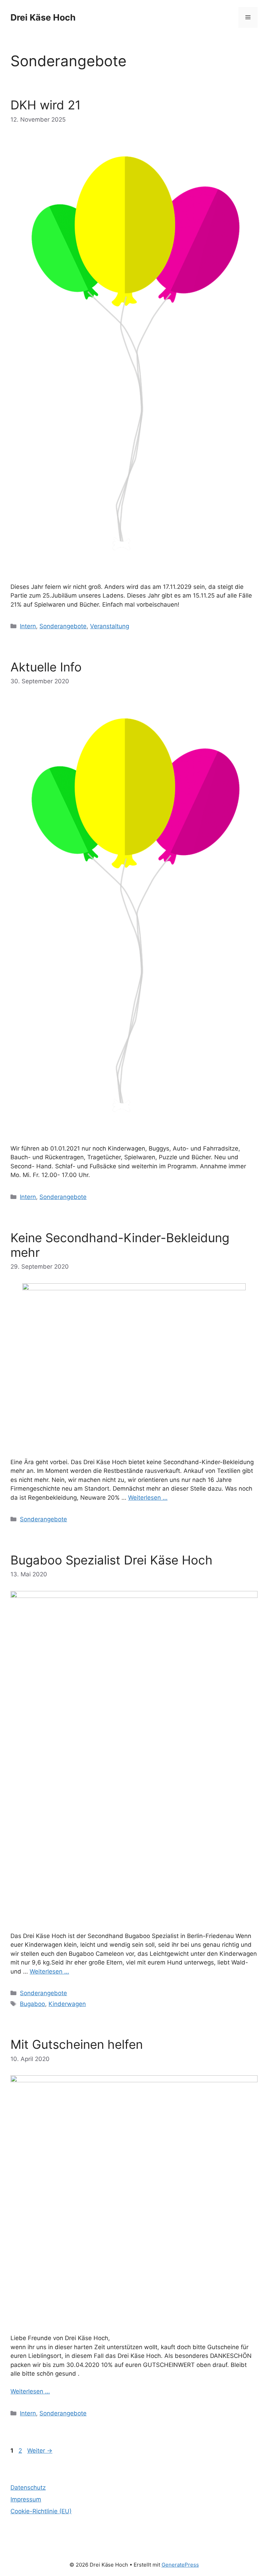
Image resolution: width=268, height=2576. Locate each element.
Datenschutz (28, 2487)
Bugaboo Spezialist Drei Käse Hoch (111, 1560)
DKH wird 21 (46, 105)
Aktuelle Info (46, 667)
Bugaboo (32, 2004)
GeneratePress (180, 2565)
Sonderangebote (63, 626)
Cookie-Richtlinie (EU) (41, 2511)
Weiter (40, 2451)
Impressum (26, 2499)
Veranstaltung (110, 626)
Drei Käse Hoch (43, 17)
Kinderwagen (67, 2004)
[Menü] (248, 17)
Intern (28, 626)
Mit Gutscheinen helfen (77, 2044)
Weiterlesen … (148, 1498)
